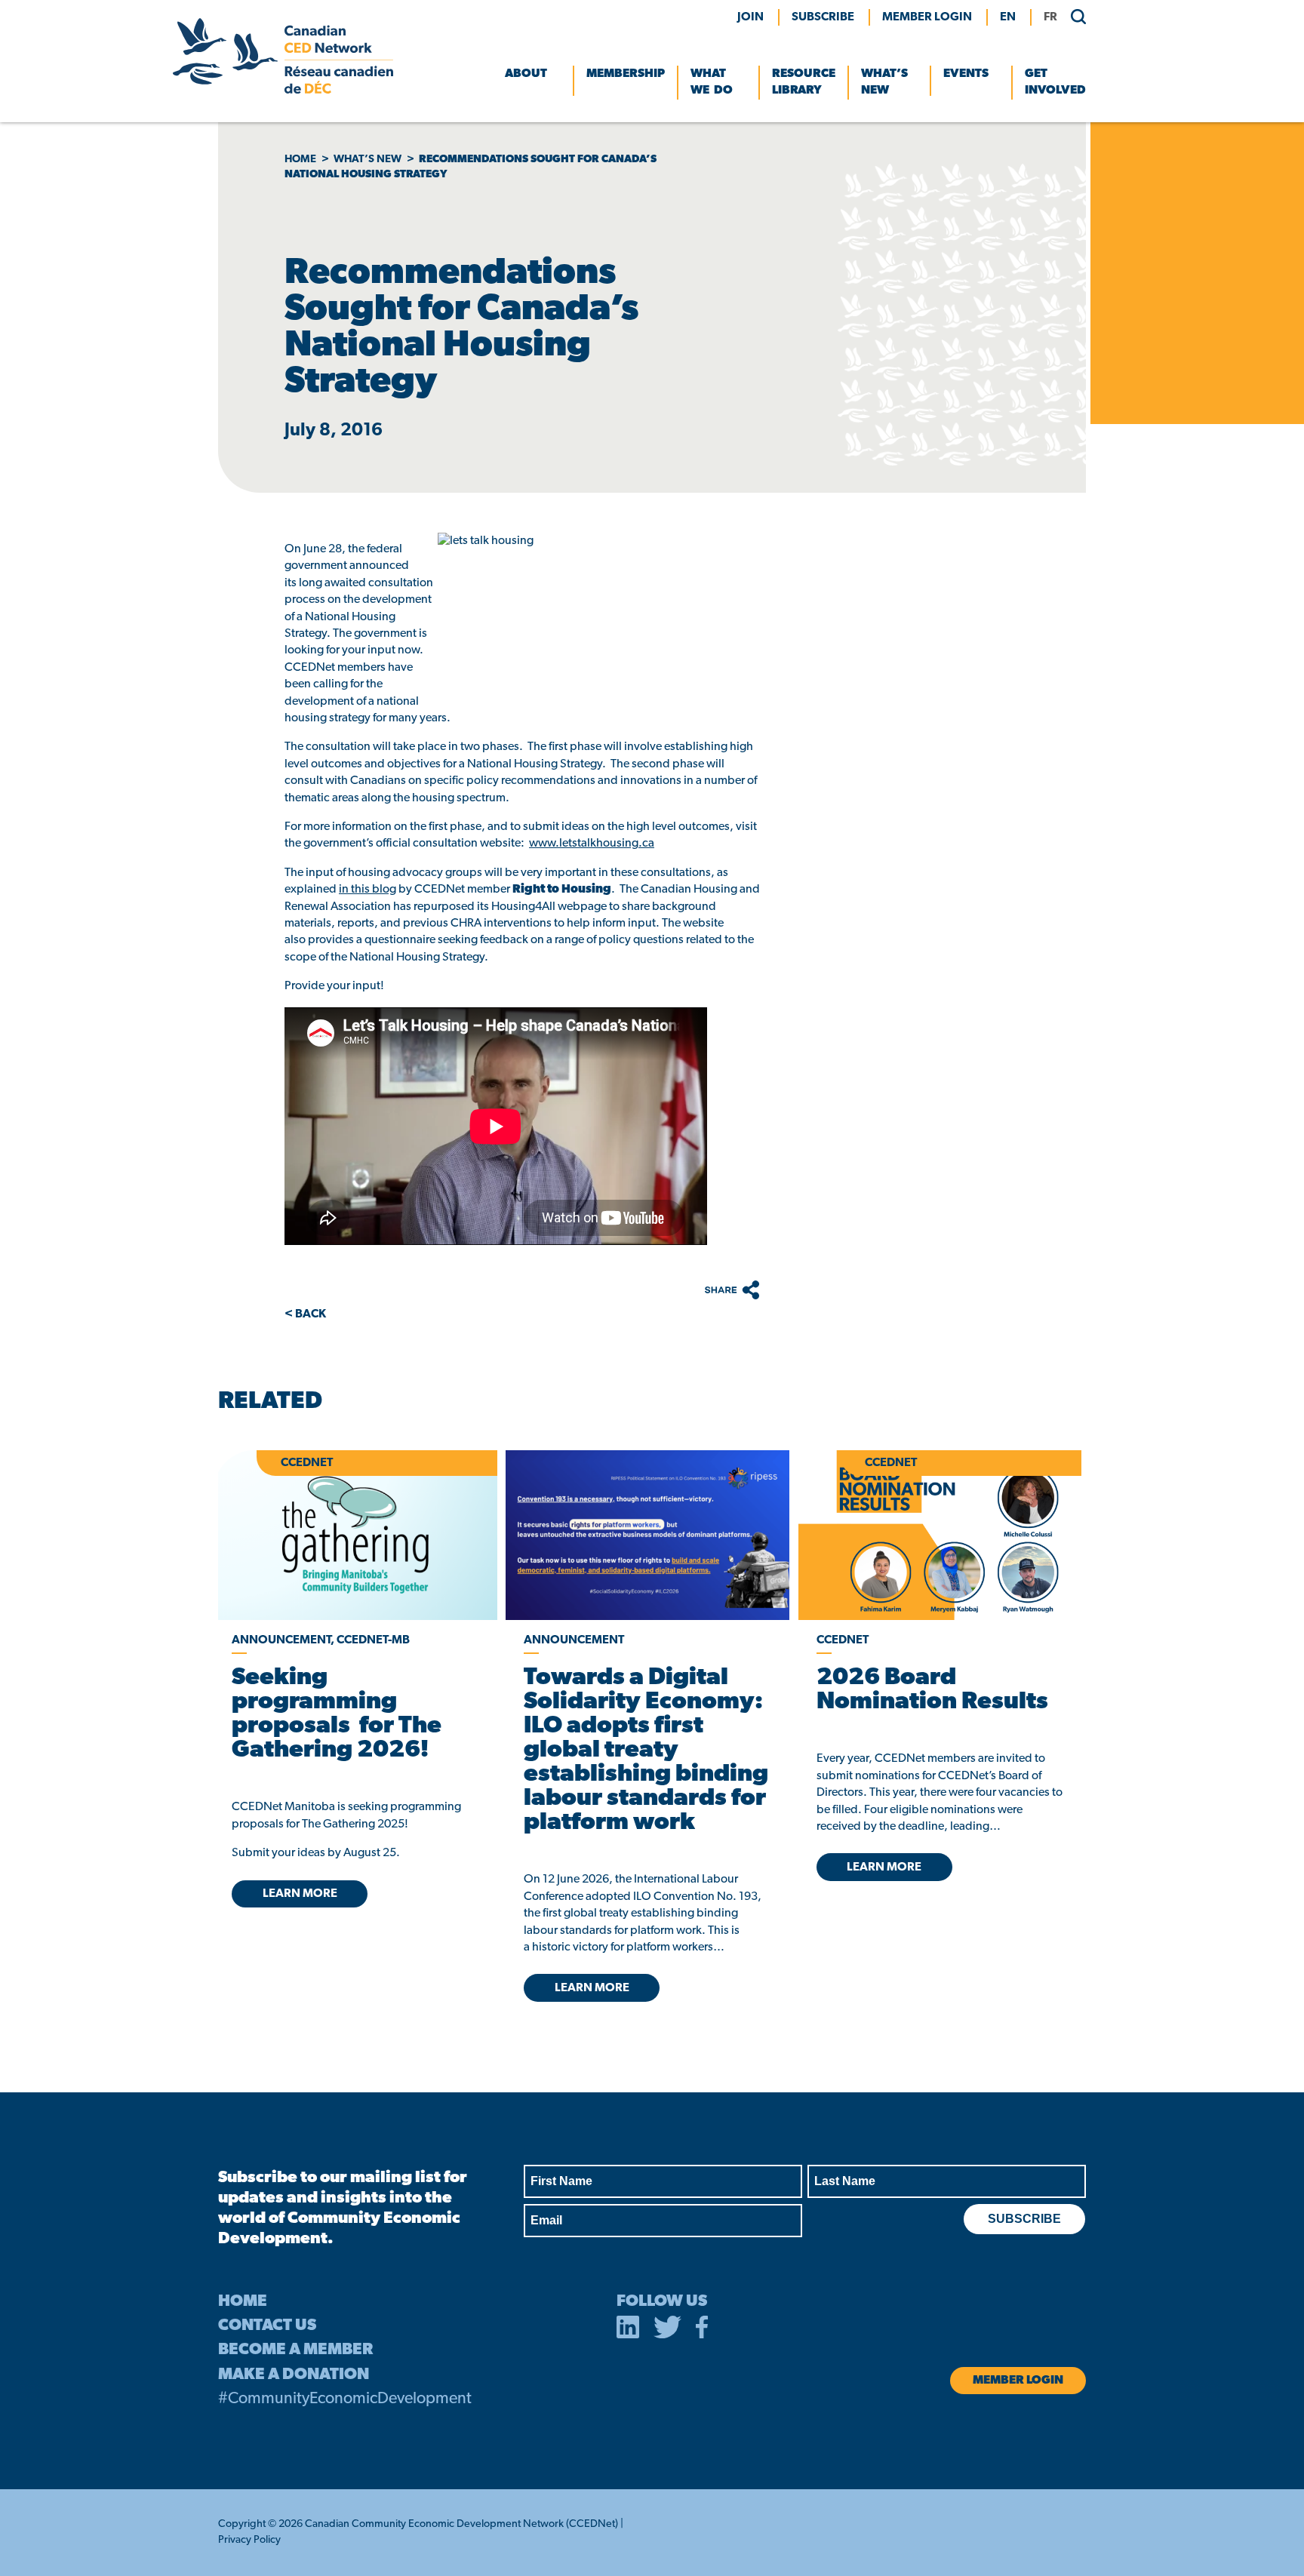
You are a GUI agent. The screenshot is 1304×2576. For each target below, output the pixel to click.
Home (300, 160)
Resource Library (804, 82)
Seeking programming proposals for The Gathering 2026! (337, 1714)
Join (750, 17)
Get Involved (1055, 82)
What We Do (712, 82)
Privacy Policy (249, 2540)
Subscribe (823, 17)
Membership (626, 74)
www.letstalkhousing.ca (592, 844)
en (1008, 17)
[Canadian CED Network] (283, 91)
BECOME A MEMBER (295, 2350)
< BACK (305, 1314)
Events (966, 74)
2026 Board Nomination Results (932, 1690)
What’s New (884, 82)
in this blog (368, 890)
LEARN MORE (300, 1894)
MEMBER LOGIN (927, 17)
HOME (243, 2302)
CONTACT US (267, 2326)
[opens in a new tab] (647, 1535)
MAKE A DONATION (294, 2375)
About (526, 74)
